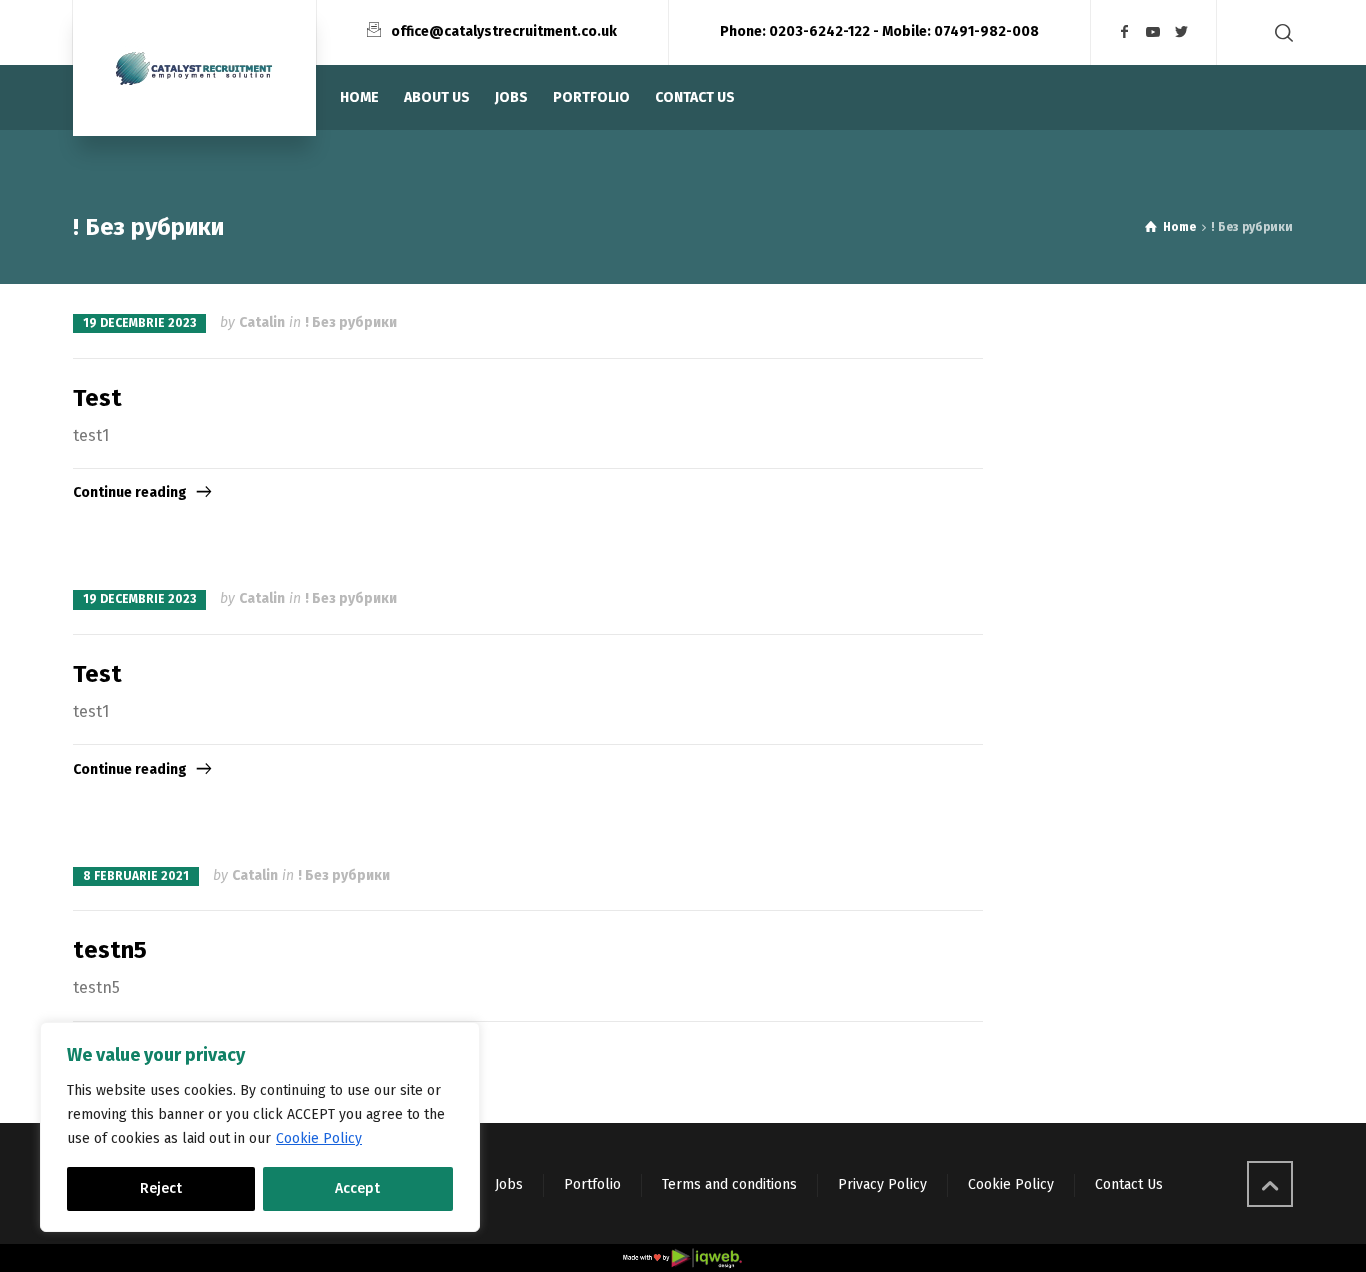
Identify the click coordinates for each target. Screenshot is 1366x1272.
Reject (161, 1188)
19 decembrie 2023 (139, 323)
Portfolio (592, 1184)
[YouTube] (1154, 32)
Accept (357, 1188)
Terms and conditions (729, 1184)
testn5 (110, 950)
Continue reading (130, 492)
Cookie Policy (319, 1138)
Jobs (509, 1184)
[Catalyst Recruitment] (194, 68)
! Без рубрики (351, 322)
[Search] (1280, 32)
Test (97, 398)
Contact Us (1129, 1184)
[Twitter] (1182, 32)
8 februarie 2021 (136, 876)
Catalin (262, 322)
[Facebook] (1125, 32)
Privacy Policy (882, 1184)
